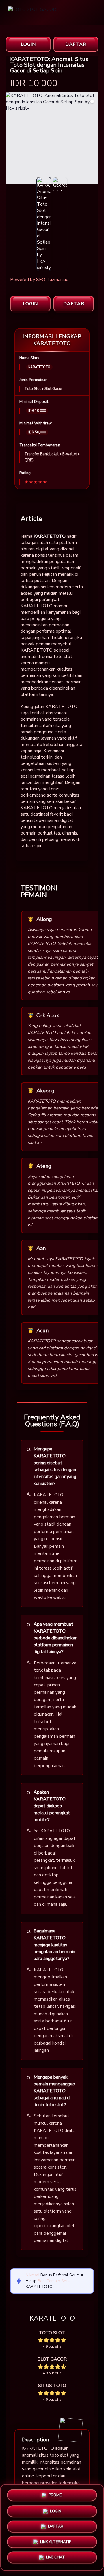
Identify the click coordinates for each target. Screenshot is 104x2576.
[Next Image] (94, 139)
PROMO (55, 2493)
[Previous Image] (10, 139)
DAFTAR (76, 44)
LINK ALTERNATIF (56, 2544)
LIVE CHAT (55, 2560)
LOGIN (28, 44)
